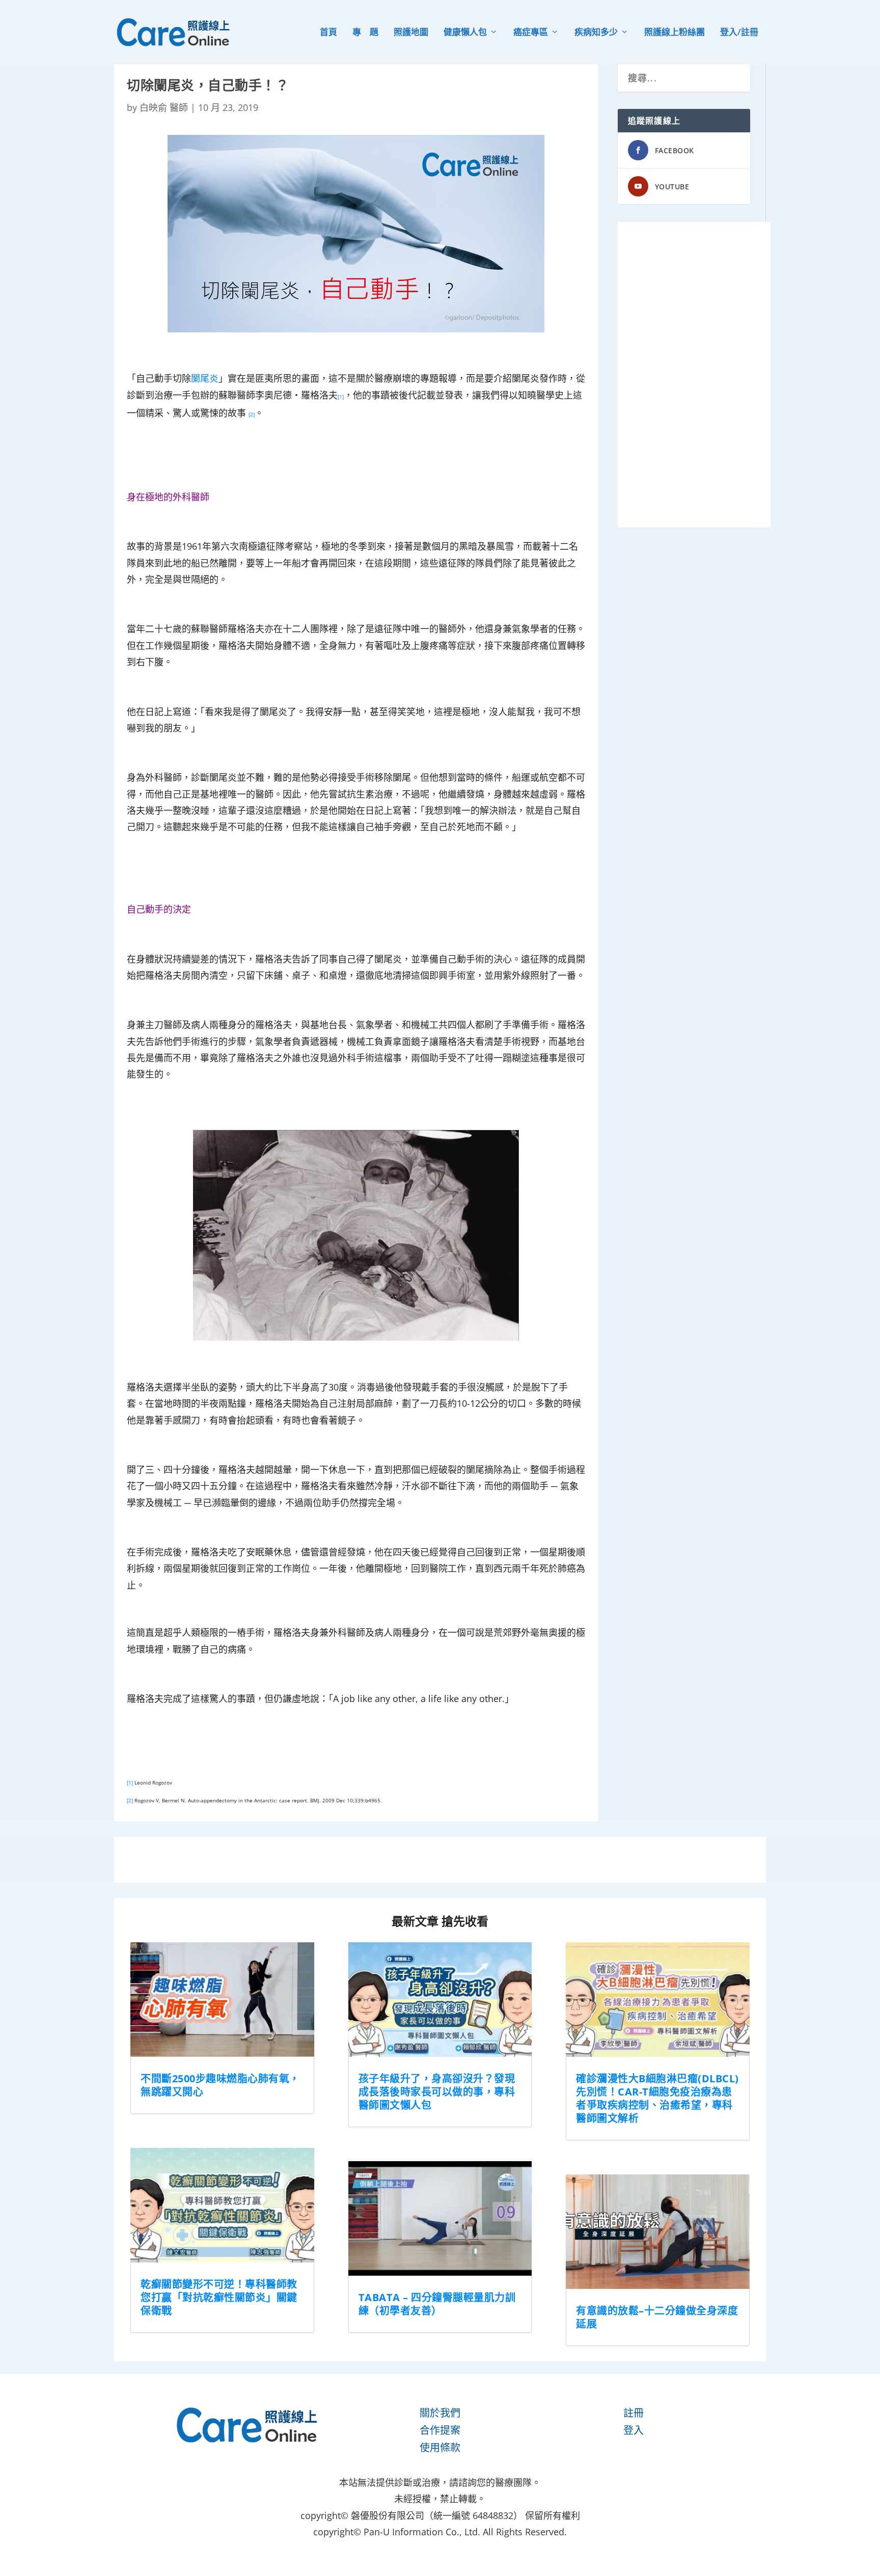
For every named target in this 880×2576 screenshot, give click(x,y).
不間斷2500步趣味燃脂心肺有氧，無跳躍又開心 (220, 2085)
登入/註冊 (739, 33)
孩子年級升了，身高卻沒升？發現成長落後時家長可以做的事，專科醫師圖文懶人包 (437, 2092)
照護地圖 (411, 33)
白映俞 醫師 (164, 107)
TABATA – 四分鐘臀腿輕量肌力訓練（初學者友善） (437, 2304)
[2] (130, 1800)
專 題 (365, 33)
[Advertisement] (694, 375)
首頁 (328, 33)
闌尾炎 (205, 378)
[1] (130, 1782)
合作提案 (440, 2430)
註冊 (634, 2413)
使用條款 (440, 2447)
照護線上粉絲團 (675, 33)
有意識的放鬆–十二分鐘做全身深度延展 (657, 2317)
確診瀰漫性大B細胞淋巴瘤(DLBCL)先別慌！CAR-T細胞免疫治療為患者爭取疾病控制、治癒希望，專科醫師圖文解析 (657, 2098)
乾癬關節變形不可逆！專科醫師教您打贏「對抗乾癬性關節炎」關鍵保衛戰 (219, 2297)
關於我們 (440, 2413)
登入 (634, 2430)
